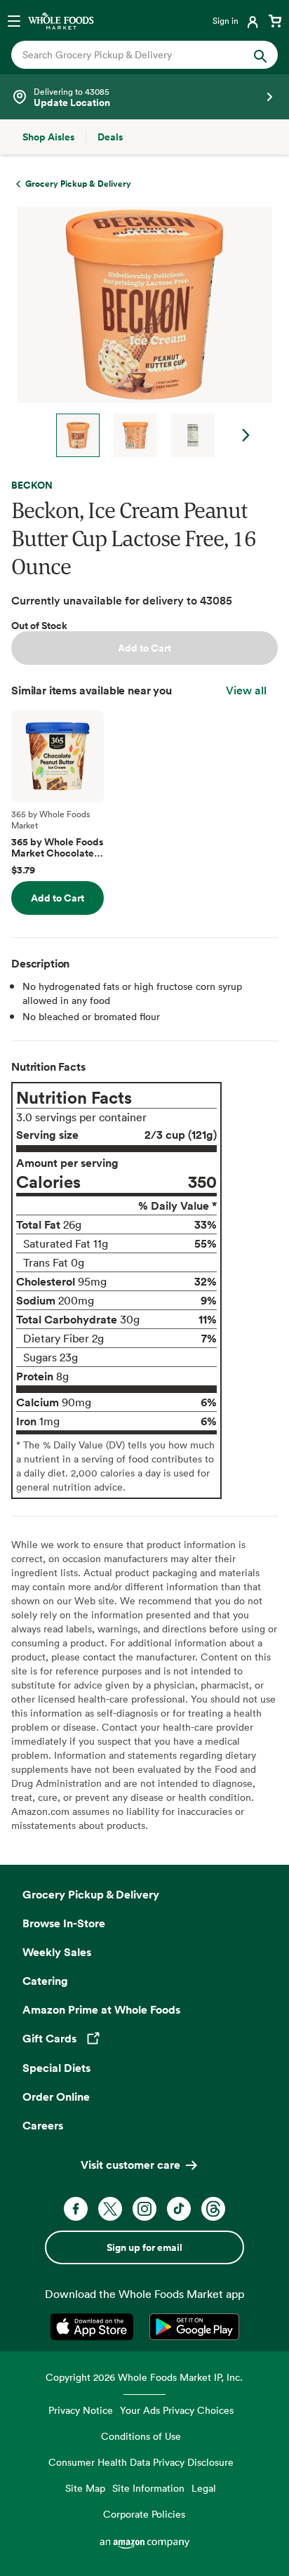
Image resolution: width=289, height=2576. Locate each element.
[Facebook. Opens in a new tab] (76, 2209)
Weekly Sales (57, 1952)
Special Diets (56, 2068)
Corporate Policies (144, 2514)
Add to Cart (144, 648)
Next (246, 435)
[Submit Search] (260, 55)
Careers (43, 2125)
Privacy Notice (81, 2410)
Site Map (85, 2488)
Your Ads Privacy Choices (177, 2410)
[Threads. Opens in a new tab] (213, 2209)
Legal (204, 2488)
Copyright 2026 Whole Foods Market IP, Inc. (144, 2377)
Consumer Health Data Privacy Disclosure (141, 2462)
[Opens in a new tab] (94, 2327)
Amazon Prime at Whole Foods (101, 2009)
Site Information (148, 2488)
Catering (45, 1981)
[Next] (139, 332)
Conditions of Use (141, 2436)
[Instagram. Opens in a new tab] (144, 2209)
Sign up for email (144, 2247)
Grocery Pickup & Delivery (91, 1894)
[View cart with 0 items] (275, 20)
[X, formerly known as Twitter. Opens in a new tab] (110, 2209)
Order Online (56, 2096)
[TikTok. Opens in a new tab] (179, 2209)
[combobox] (132, 55)
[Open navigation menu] (14, 20)
